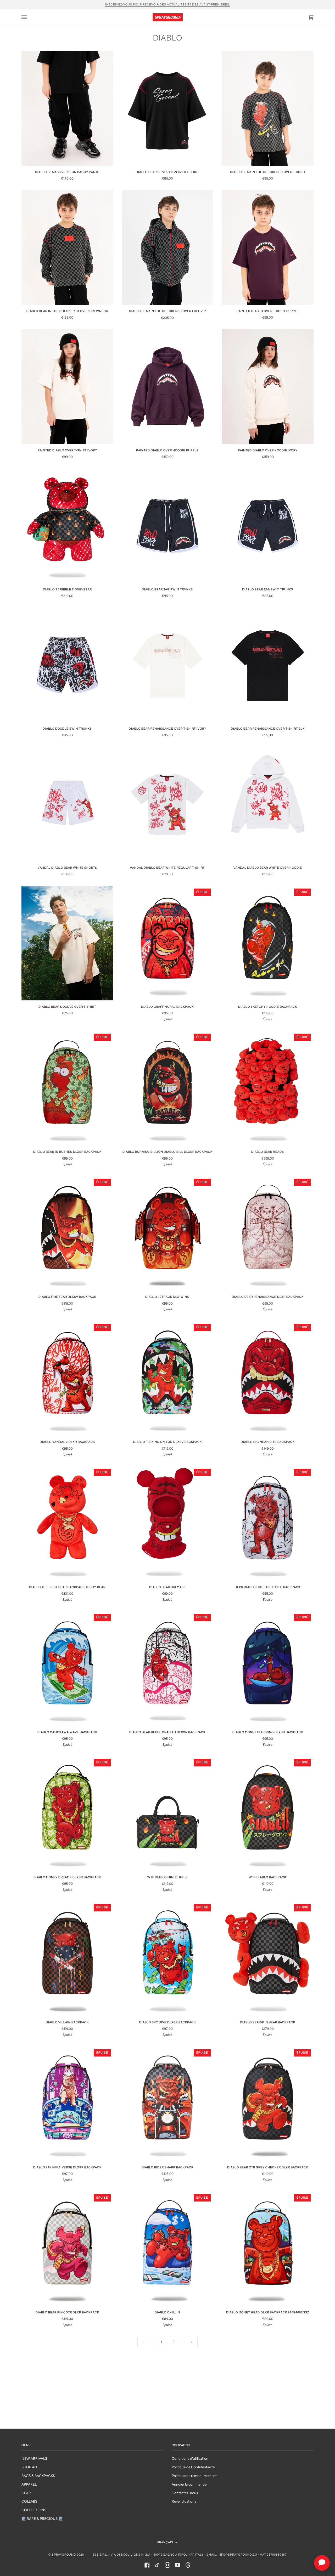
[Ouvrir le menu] (29, 17)
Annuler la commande (189, 2484)
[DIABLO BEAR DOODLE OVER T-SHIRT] (67, 943)
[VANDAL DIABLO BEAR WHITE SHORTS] (67, 804)
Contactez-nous (185, 2493)
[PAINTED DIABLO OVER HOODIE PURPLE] (168, 387)
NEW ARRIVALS (34, 2458)
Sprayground (64, 2555)
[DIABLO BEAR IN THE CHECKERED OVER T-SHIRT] (268, 108)
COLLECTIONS (34, 2510)
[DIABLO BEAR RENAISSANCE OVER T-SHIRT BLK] (268, 665)
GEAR (26, 2493)
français (166, 2542)
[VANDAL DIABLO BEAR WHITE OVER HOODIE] (268, 804)
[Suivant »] (191, 2342)
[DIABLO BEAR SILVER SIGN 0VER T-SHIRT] (168, 108)
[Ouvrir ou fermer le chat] (322, 2563)
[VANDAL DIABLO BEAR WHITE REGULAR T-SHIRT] (168, 804)
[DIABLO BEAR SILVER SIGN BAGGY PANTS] (67, 108)
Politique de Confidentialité (193, 2467)
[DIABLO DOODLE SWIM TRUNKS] (67, 665)
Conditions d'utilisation (190, 2458)
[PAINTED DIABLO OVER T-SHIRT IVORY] (67, 387)
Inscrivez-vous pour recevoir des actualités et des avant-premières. (168, 5)
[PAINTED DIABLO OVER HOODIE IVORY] (268, 387)
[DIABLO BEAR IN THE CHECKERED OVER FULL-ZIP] (168, 248)
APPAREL (29, 2484)
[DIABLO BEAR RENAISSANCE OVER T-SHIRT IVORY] (168, 665)
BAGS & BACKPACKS (38, 2476)
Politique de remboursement (194, 2476)
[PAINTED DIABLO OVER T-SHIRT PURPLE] (268, 247)
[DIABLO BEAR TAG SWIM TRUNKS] (168, 526)
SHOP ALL (30, 2467)
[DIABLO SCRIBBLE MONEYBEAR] (67, 526)
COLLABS (29, 2501)
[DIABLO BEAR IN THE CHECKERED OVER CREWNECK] (67, 247)
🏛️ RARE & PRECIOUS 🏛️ (42, 2519)
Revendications (184, 2501)
